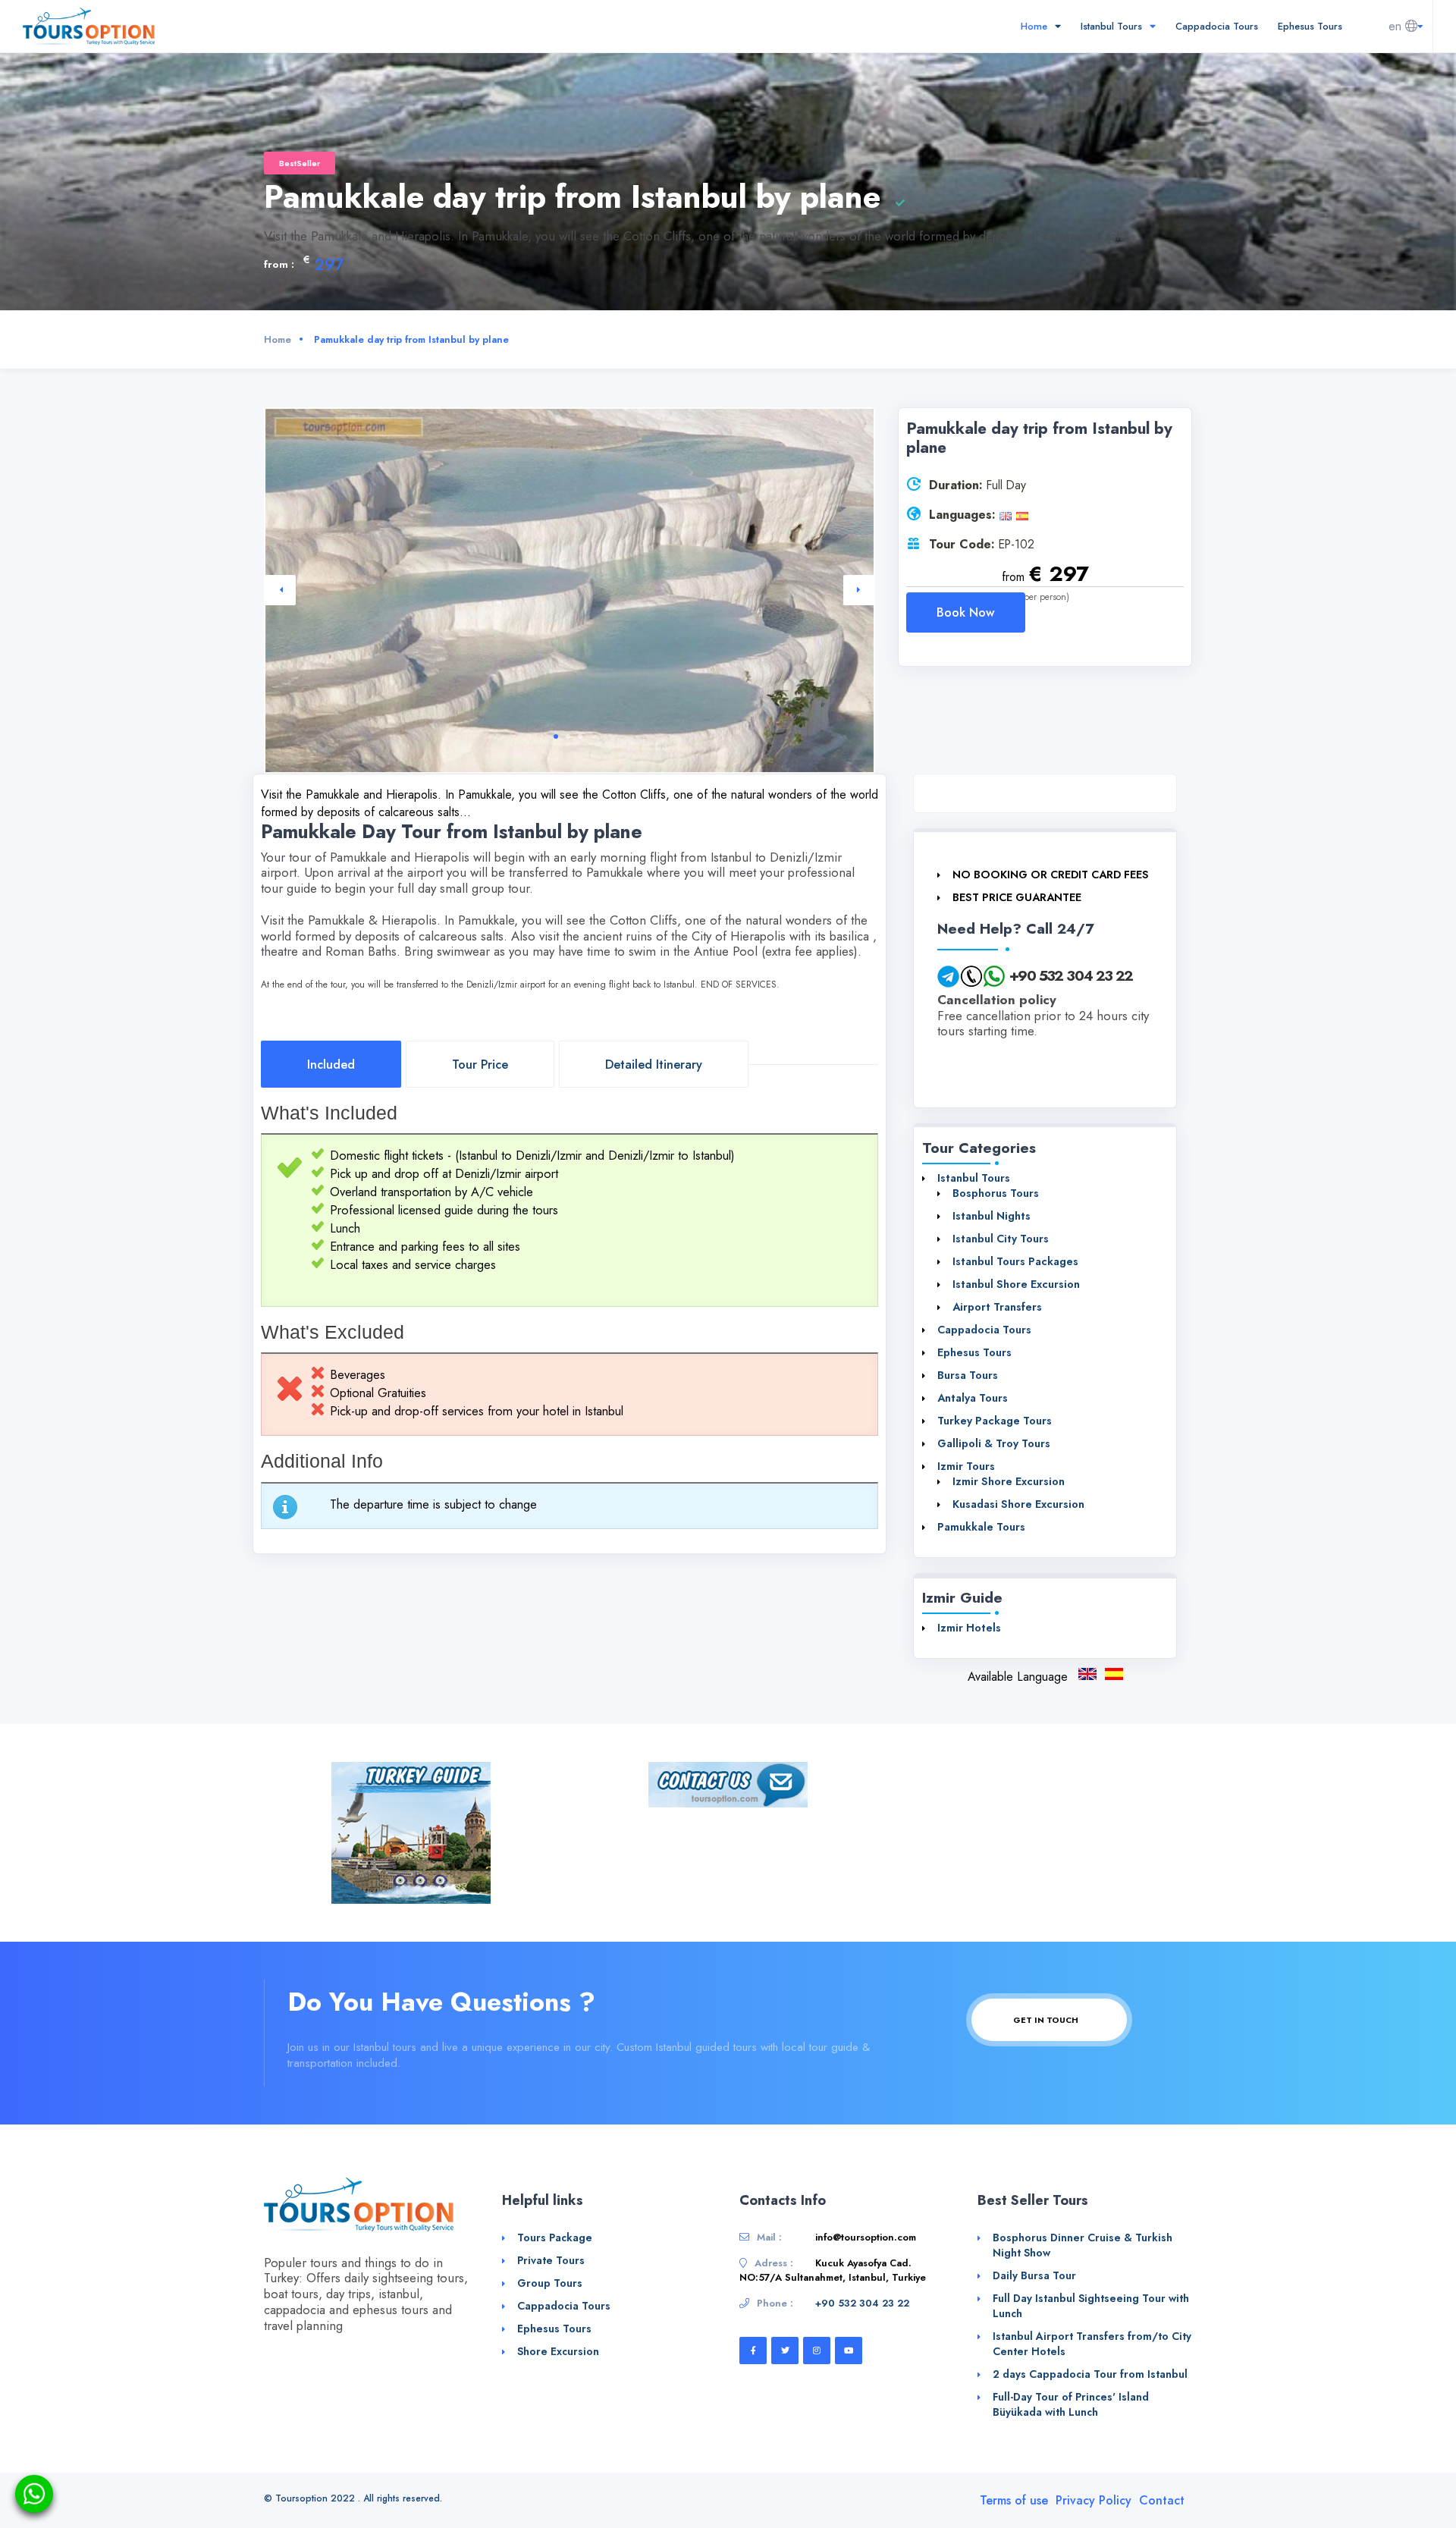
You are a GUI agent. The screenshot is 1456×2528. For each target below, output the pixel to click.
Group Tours (550, 2283)
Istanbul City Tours (1001, 1239)
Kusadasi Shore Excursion (1018, 1504)
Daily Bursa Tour (1034, 2275)
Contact (1162, 2500)
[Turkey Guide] (411, 1831)
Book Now (966, 612)
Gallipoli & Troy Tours (994, 1443)
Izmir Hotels (969, 1628)
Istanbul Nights (992, 1216)
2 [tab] (568, 736)
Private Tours (551, 2260)
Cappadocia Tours (1217, 26)
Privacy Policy (1094, 2500)
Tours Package (555, 2238)
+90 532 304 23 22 (1071, 975)
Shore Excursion (558, 2351)
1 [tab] (556, 736)
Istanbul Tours (1113, 26)
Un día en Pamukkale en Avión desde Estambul (1114, 1674)
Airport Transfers (997, 1307)
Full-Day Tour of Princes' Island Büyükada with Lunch (1071, 2404)
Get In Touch (1047, 2020)
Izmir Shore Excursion (1009, 1481)
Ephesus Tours (1310, 26)
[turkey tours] (89, 25)
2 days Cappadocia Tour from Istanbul (1090, 2374)
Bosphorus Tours (996, 1193)
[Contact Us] (728, 1784)
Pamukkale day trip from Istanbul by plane (1087, 1674)
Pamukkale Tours (981, 1527)
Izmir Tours (966, 1466)
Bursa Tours (968, 1375)
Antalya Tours (973, 1398)
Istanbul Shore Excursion (1016, 1284)
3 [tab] (580, 736)
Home (1036, 26)
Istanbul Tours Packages (1015, 1261)
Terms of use (1014, 2500)
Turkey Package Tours (995, 1421)
